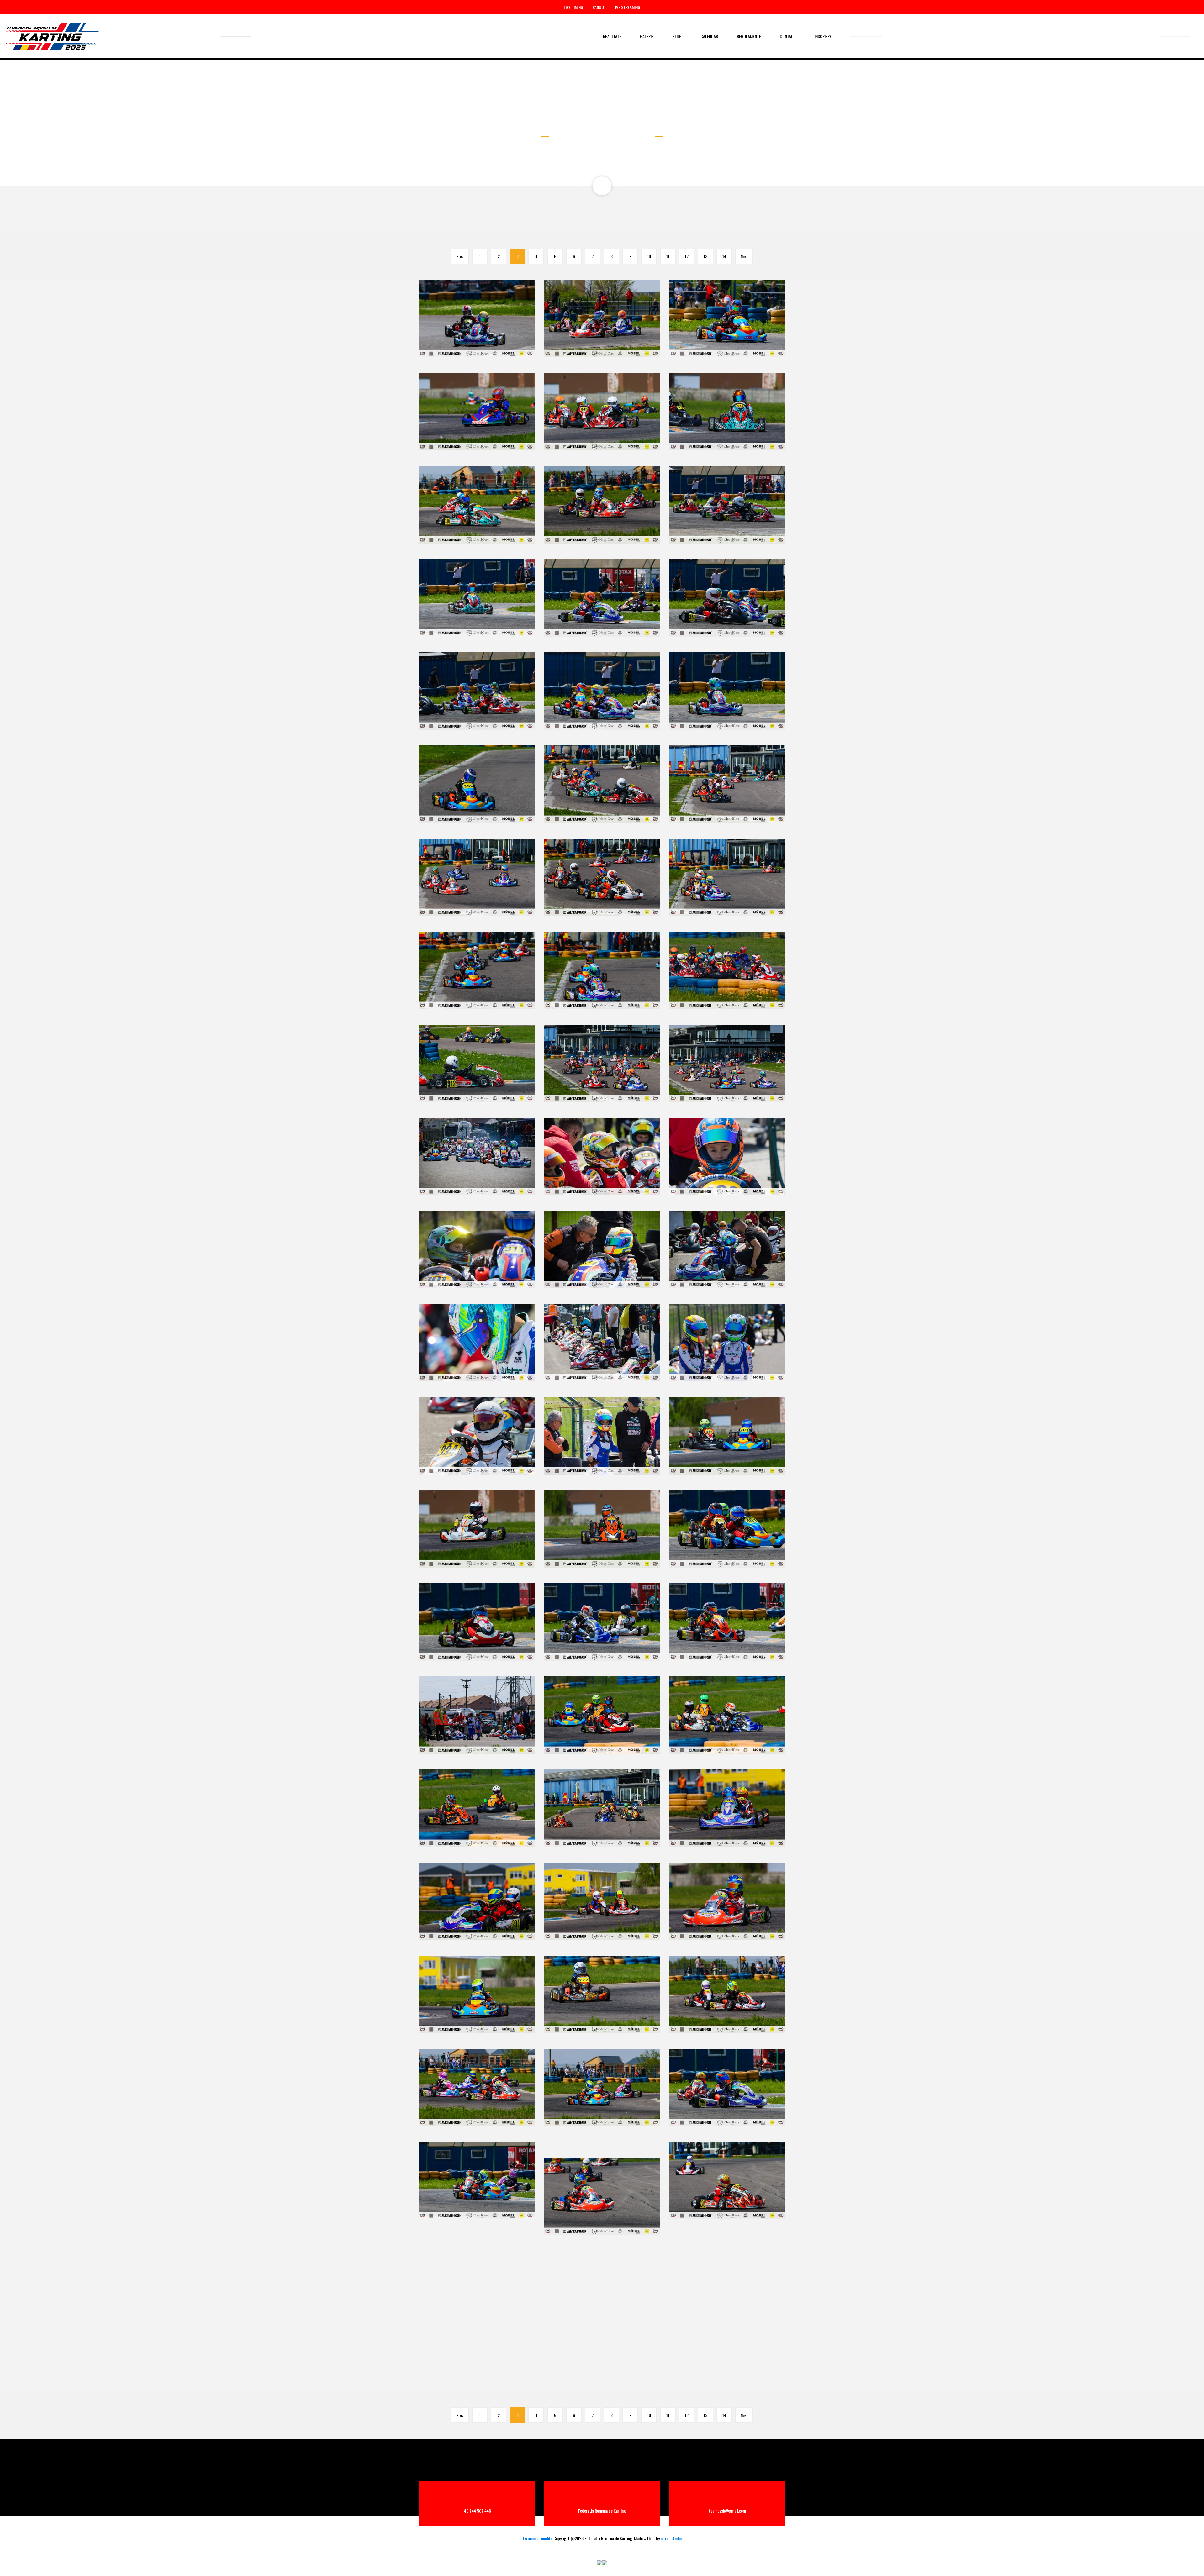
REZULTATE (612, 36)
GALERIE (647, 36)
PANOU (598, 7)
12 (687, 256)
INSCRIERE (823, 36)
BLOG (677, 36)
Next (744, 256)
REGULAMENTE (749, 36)
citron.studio (671, 2538)
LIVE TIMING (573, 7)
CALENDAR (709, 36)
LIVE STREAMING (627, 7)
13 (705, 256)
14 (724, 256)
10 (649, 256)
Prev (460, 256)
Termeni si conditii (537, 2538)
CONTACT (788, 36)
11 (668, 256)
